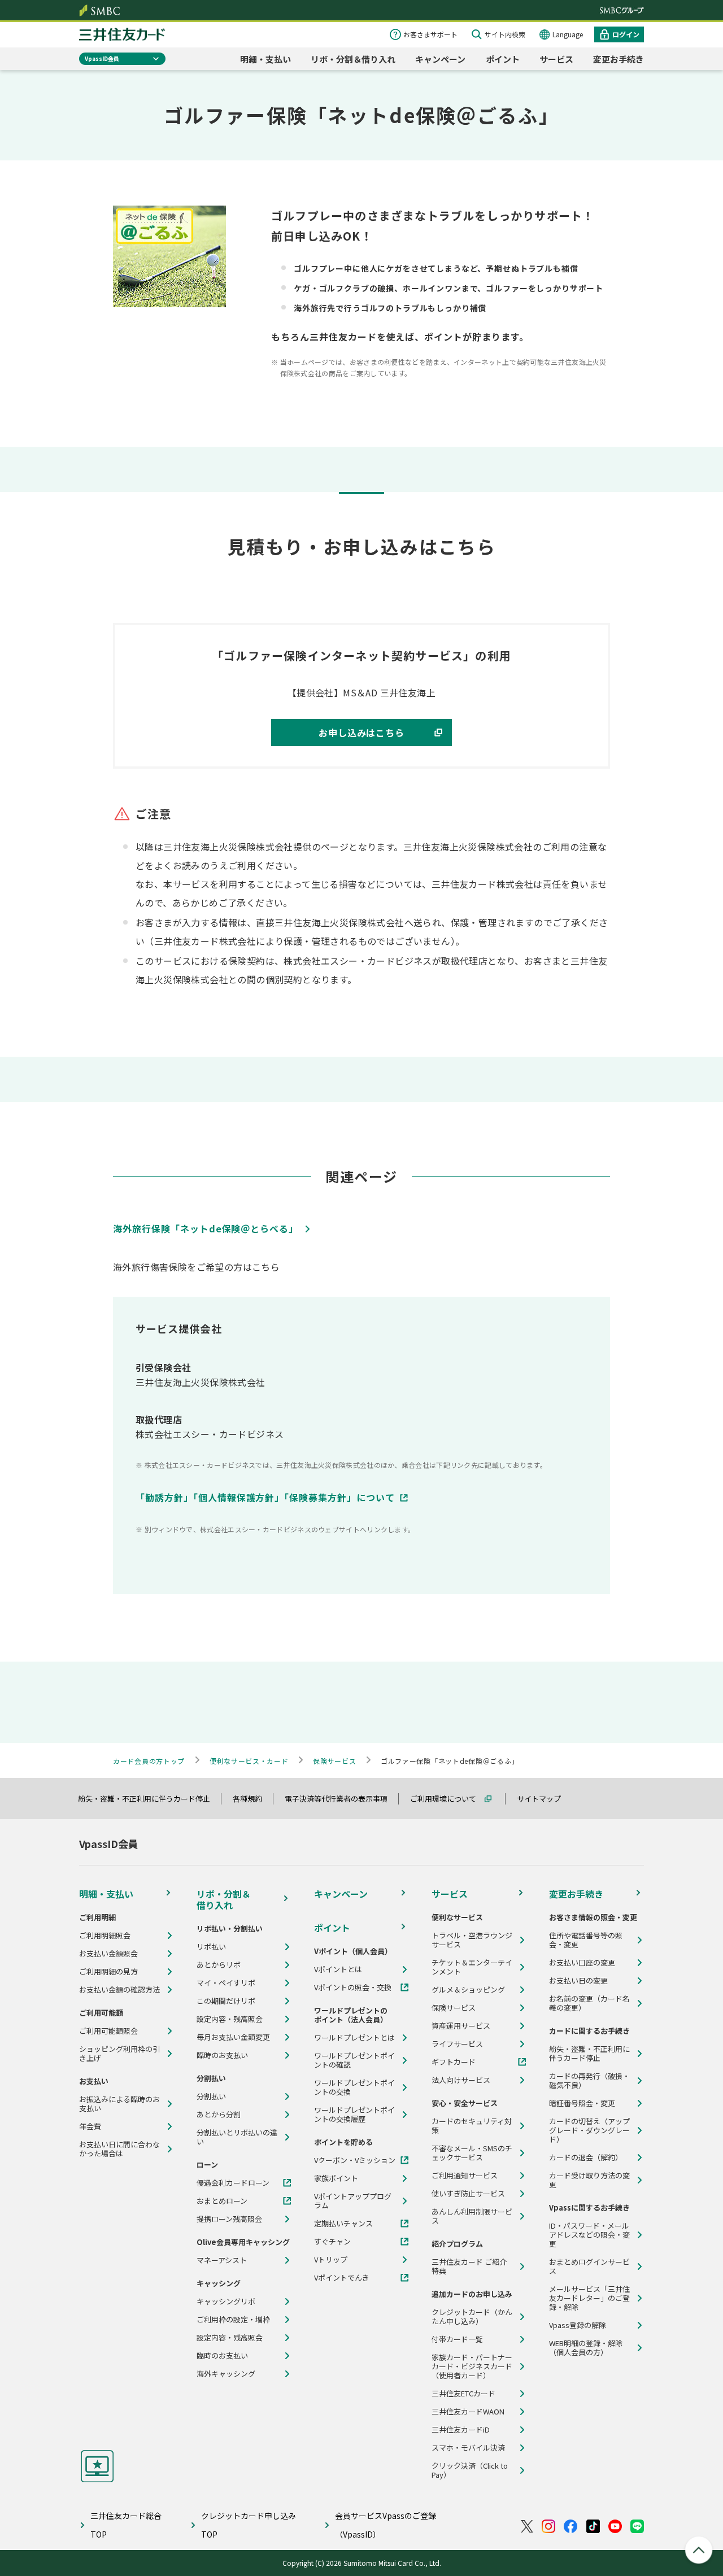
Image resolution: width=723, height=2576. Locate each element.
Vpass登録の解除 (578, 2325)
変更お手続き (619, 59)
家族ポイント (336, 2178)
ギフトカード (454, 2062)
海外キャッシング (226, 2374)
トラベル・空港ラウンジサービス (472, 1940)
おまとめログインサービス (589, 2266)
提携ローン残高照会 (229, 2219)
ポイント (503, 59)
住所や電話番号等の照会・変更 (586, 1940)
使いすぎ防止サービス (468, 2194)
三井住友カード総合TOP (126, 2525)
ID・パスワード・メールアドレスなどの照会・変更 (589, 2235)
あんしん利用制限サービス (472, 2216)
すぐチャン (332, 2242)
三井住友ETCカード (463, 2394)
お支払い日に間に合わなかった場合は (119, 2149)
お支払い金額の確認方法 (119, 1990)
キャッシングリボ (226, 2302)
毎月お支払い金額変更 (233, 2037)
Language (568, 34)
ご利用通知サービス (465, 2176)
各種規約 (252, 1799)
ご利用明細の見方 (108, 1972)
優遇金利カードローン (233, 2183)
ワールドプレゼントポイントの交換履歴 (354, 2115)
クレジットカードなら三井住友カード (122, 34)
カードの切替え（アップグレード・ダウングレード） (589, 2130)
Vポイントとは (338, 1969)
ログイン (626, 34)
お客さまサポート (430, 34)
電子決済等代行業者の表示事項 (341, 1799)
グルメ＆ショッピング (468, 1990)
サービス (556, 59)
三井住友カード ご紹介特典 (469, 2266)
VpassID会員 (102, 58)
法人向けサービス (461, 2080)
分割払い (211, 2096)
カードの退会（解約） (586, 2157)
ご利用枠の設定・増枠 (233, 2320)
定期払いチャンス (343, 2224)
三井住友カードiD (461, 2430)
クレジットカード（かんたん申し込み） (472, 2317)
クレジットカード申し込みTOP (249, 2525)
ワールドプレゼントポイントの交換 (354, 2087)
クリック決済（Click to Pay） (470, 2470)
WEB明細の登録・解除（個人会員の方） (586, 2348)
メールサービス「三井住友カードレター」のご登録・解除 (589, 2298)
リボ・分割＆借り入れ (353, 59)
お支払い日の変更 (578, 1981)
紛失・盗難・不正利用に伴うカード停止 (149, 1799)
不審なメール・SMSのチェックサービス (472, 2153)
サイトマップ (544, 1799)
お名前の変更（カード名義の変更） (589, 2003)
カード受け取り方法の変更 (589, 2180)
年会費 (90, 2126)
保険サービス (454, 2008)
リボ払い (211, 1947)
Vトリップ (331, 2260)
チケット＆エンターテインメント (472, 1967)
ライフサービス (457, 2044)
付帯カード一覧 (457, 2339)
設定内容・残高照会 (230, 2019)
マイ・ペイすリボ (226, 1983)
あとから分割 (219, 2115)
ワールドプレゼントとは (354, 2038)
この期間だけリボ (226, 2001)
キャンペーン (440, 59)
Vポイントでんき (342, 2278)
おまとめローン (222, 2201)
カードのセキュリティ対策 (472, 2126)
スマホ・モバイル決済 (468, 2448)
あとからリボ (219, 1965)
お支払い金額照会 (108, 1954)
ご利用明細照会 (105, 1936)
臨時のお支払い (222, 2055)
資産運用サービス (461, 2026)
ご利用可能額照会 (108, 2031)
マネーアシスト (222, 2260)
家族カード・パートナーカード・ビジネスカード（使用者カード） (472, 2366)
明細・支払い (265, 59)
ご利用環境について (448, 1799)
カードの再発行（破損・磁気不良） (589, 2081)
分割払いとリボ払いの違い (237, 2137)
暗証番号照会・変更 (582, 2103)
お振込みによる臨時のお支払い (119, 2104)
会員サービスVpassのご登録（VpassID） (386, 2525)
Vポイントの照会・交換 (353, 1987)
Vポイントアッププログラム (353, 2201)
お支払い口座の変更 (582, 1963)
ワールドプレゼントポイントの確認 (354, 2060)
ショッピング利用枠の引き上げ (119, 2054)
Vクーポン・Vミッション (355, 2160)
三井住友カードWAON (468, 2412)
